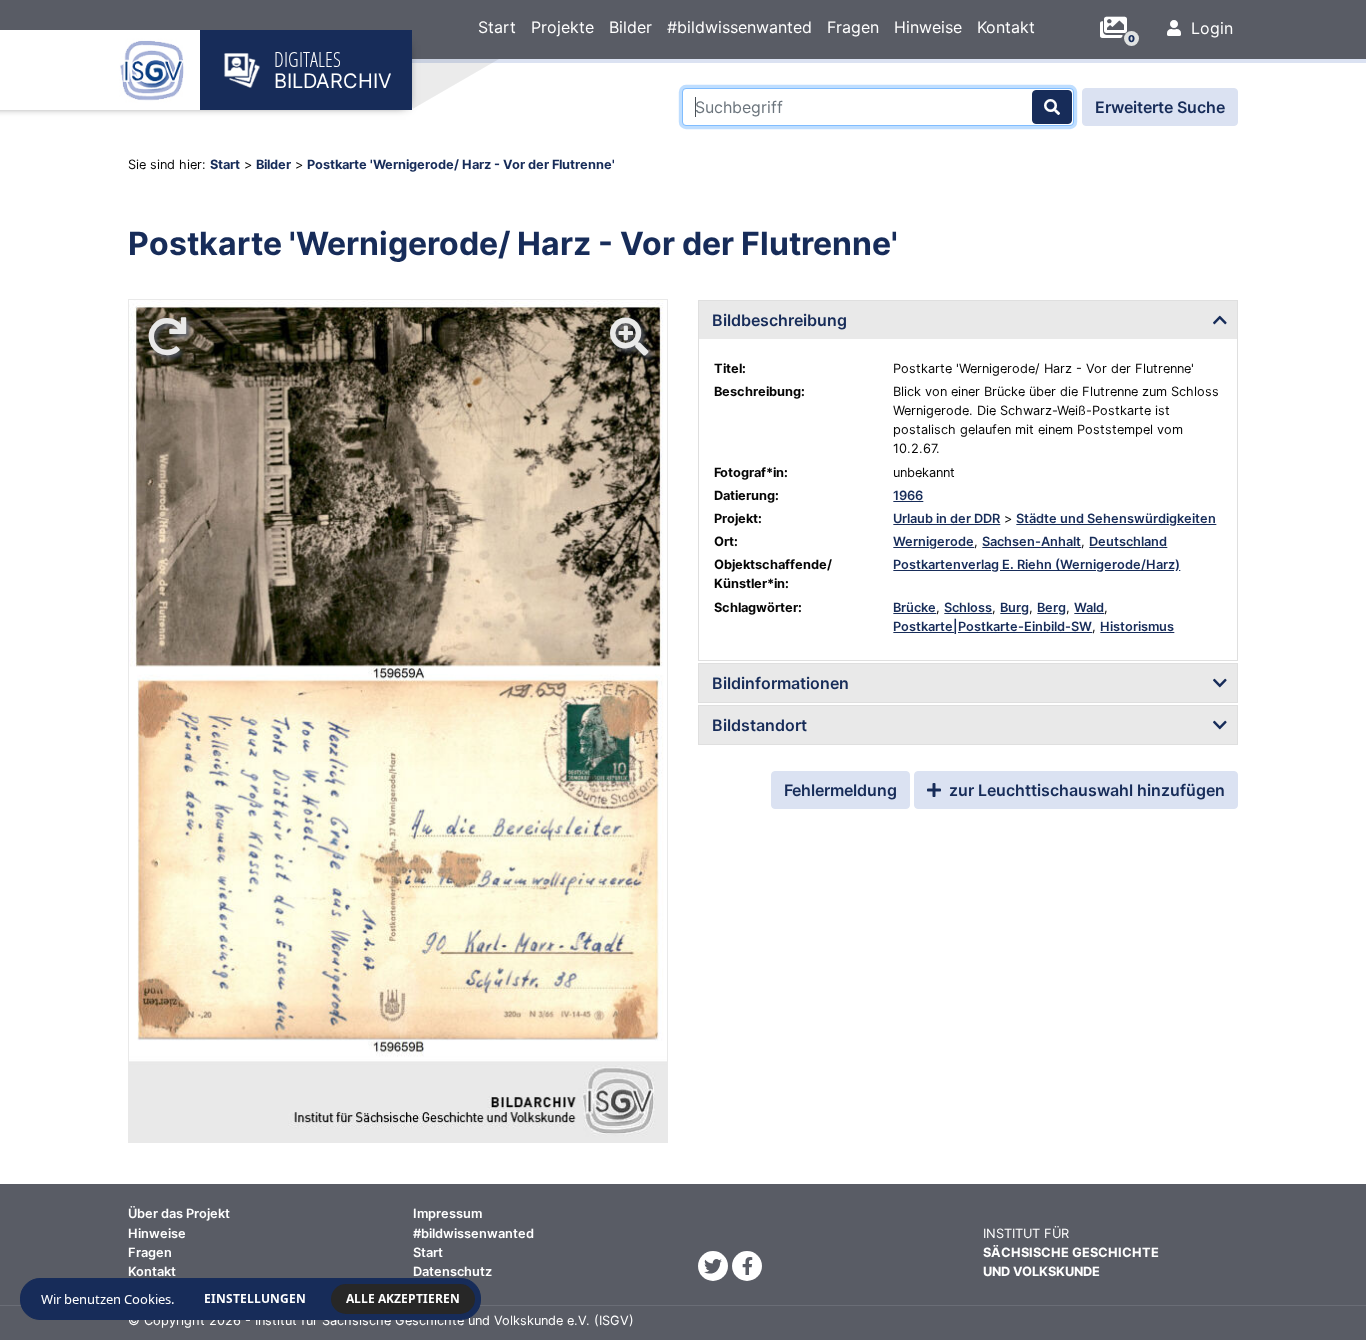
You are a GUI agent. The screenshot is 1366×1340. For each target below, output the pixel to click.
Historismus (1137, 626)
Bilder (630, 27)
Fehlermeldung (840, 790)
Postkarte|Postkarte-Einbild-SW (992, 626)
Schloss (968, 607)
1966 (908, 495)
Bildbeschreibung (779, 320)
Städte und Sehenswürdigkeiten (1116, 518)
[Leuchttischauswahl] (1121, 28)
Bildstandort (759, 725)
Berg (1051, 607)
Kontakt (1006, 27)
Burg (1014, 607)
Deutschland (1128, 541)
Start (497, 27)
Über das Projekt (179, 1213)
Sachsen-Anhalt (1031, 541)
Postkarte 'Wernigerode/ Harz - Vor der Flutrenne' (461, 164)
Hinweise (928, 27)
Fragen (853, 27)
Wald (1089, 607)
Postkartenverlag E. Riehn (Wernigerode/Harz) (1036, 564)
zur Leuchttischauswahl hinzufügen (1085, 790)
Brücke (914, 607)
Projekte (562, 27)
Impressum (447, 1213)
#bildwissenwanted (739, 27)
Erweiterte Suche (1160, 107)
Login (1209, 28)
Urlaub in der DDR (946, 518)
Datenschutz (452, 1271)
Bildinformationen (780, 683)
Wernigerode (933, 541)
